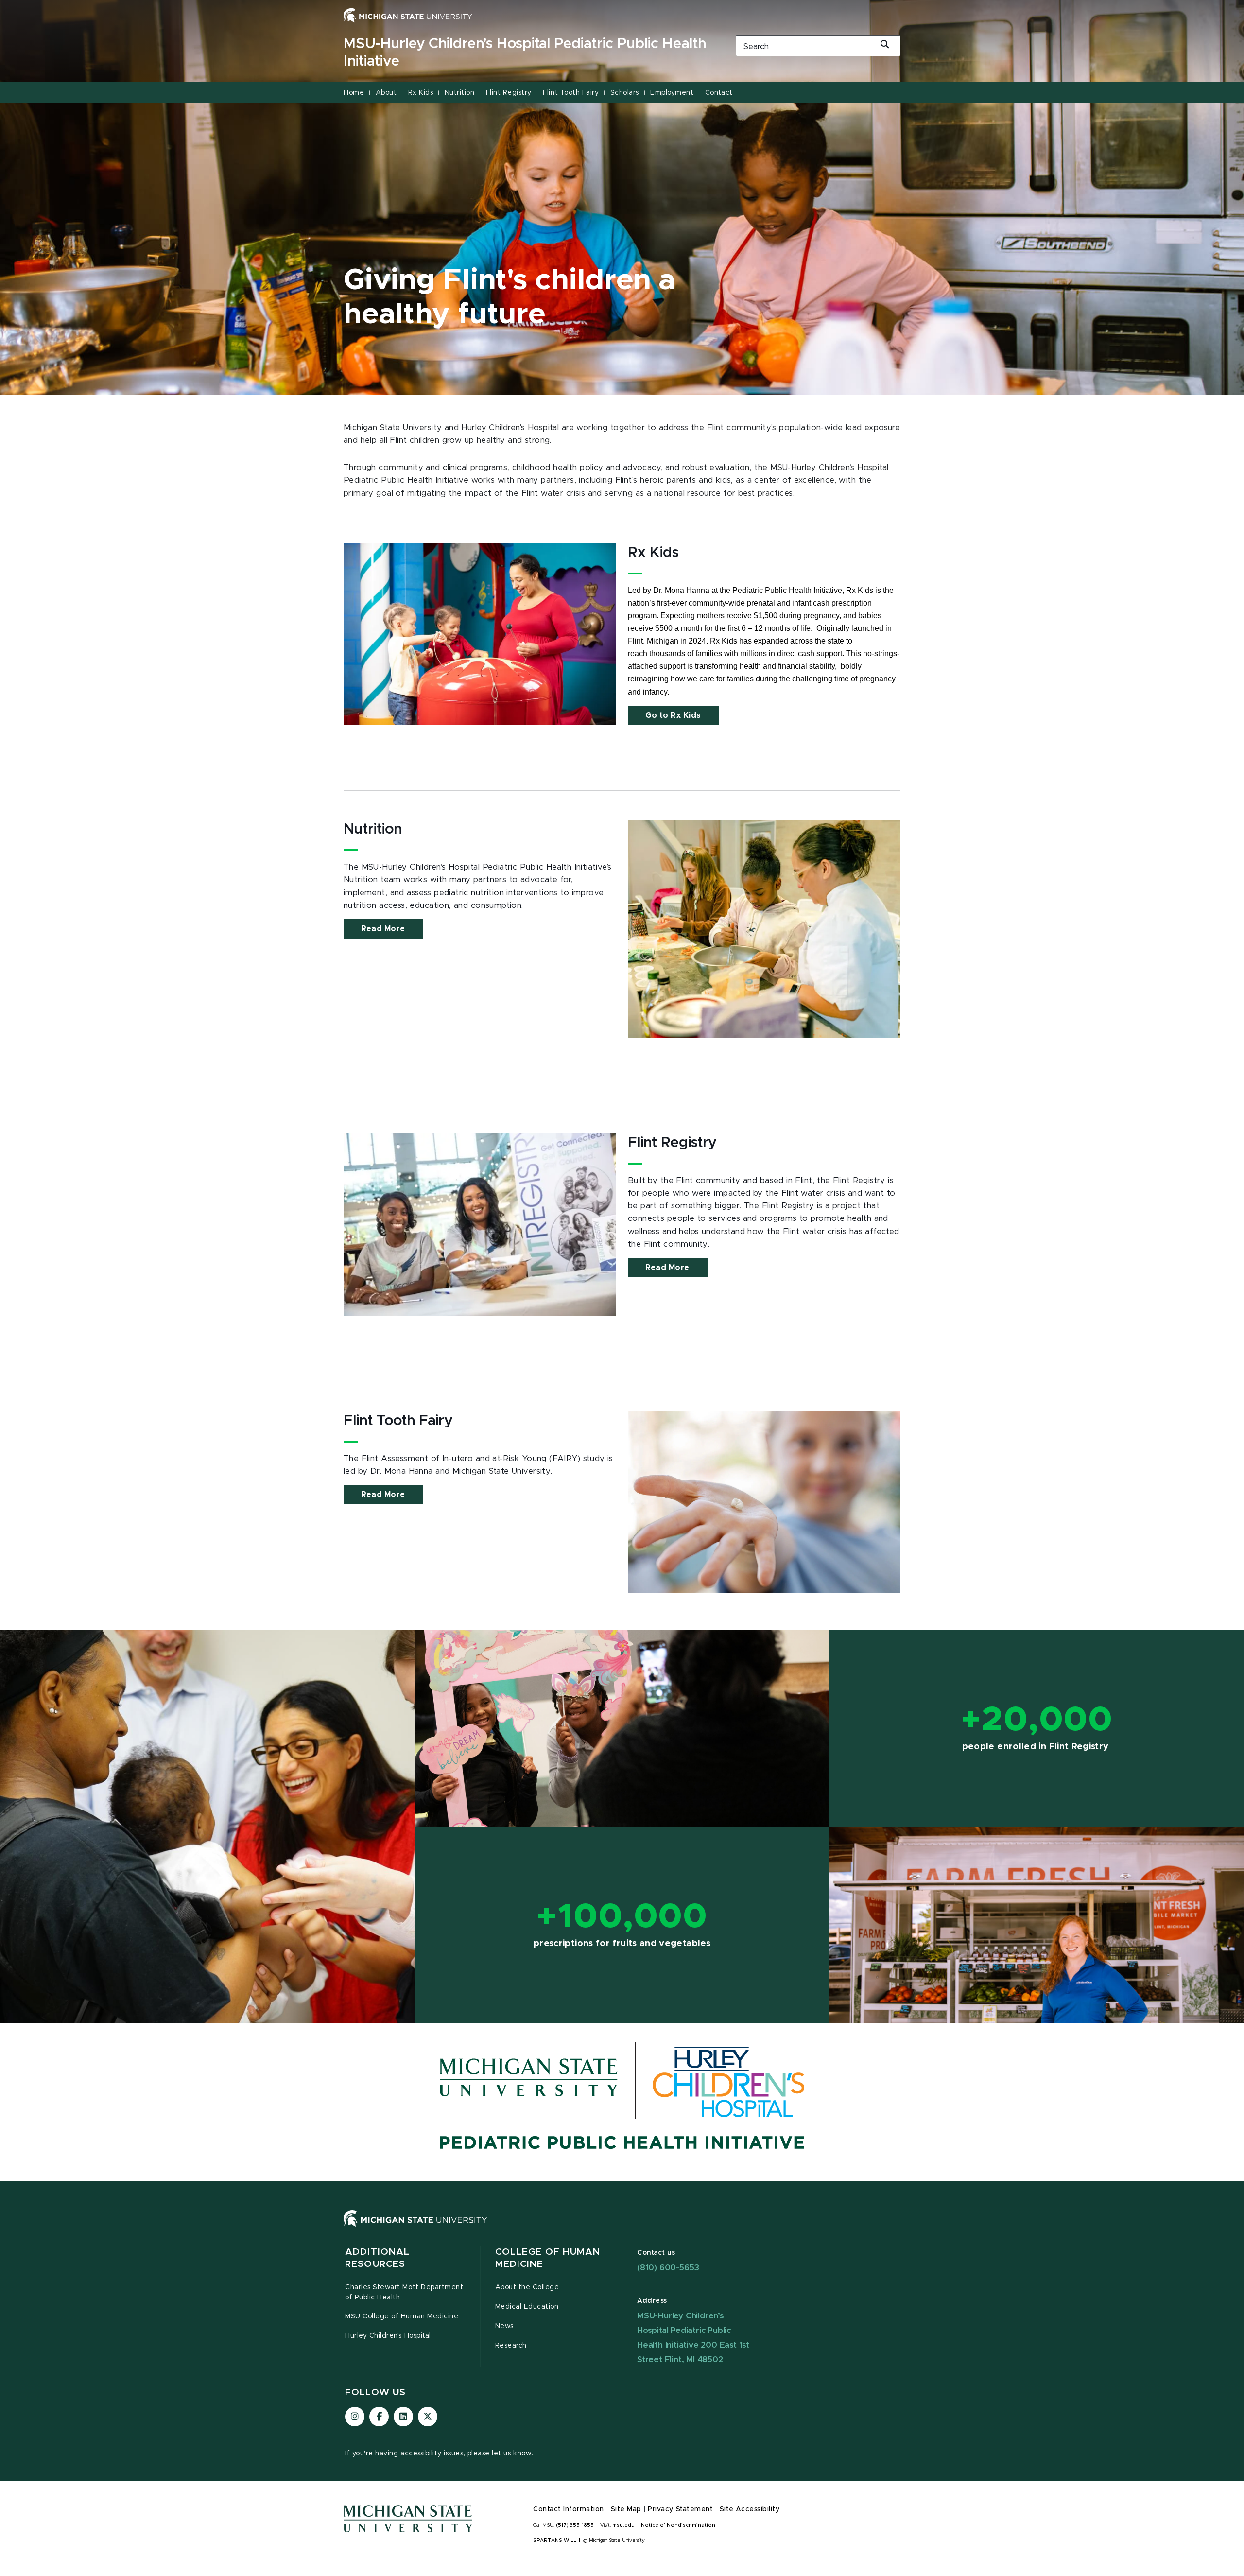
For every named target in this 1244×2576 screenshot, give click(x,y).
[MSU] (622, 2228)
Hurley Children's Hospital (388, 2336)
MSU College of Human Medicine (402, 2316)
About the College (527, 2287)
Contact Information (569, 2509)
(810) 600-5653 (668, 2268)
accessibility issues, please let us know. (467, 2454)
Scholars (625, 93)
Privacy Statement (680, 2509)
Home (354, 93)
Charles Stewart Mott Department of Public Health (404, 2292)
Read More (383, 929)
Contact (719, 93)
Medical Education (527, 2307)
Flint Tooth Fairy (571, 93)
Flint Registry (509, 93)
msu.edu (623, 2525)
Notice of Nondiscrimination (678, 2525)
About (386, 93)
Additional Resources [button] (377, 2258)
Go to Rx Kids (673, 715)
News (504, 2326)
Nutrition (460, 93)
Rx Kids (421, 93)
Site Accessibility (750, 2509)
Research (511, 2346)
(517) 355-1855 (575, 2525)
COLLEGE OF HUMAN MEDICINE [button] (548, 2258)
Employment (672, 93)
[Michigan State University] (408, 15)
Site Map (626, 2509)
